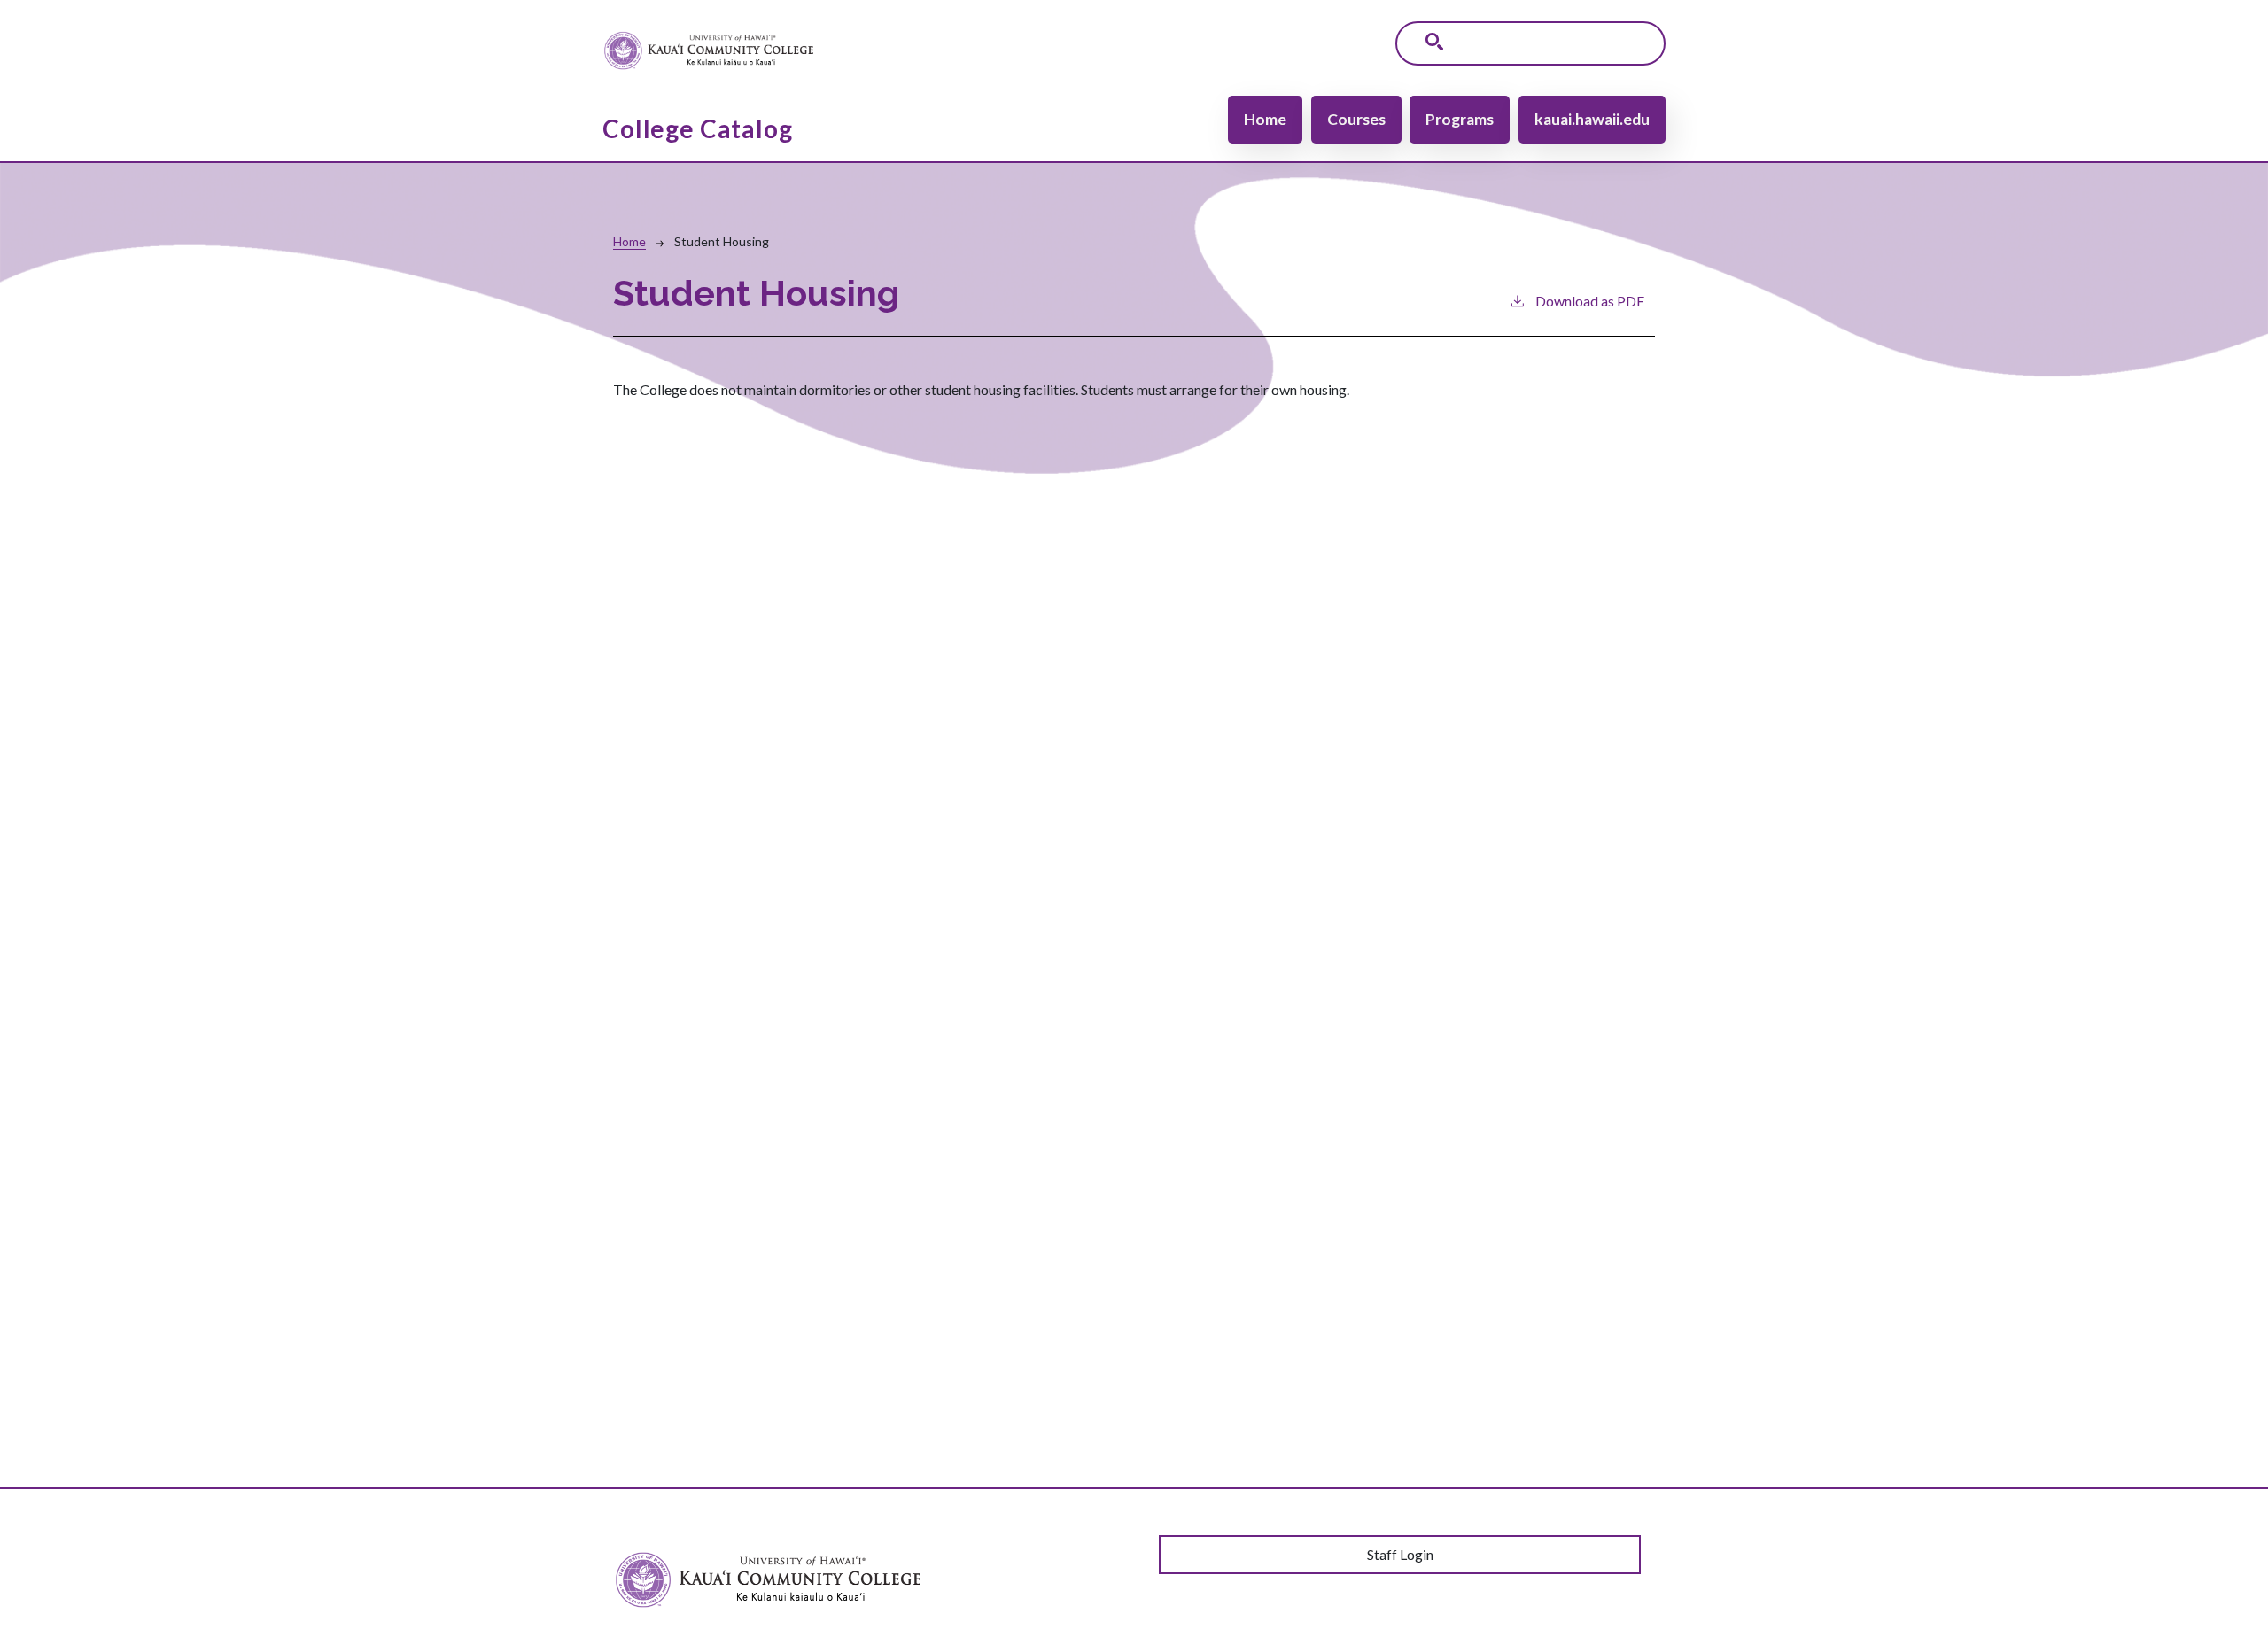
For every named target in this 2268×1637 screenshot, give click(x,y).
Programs (1460, 119)
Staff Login (1400, 1554)
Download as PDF (1590, 301)
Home (1265, 119)
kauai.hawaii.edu (1592, 119)
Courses (1356, 119)
